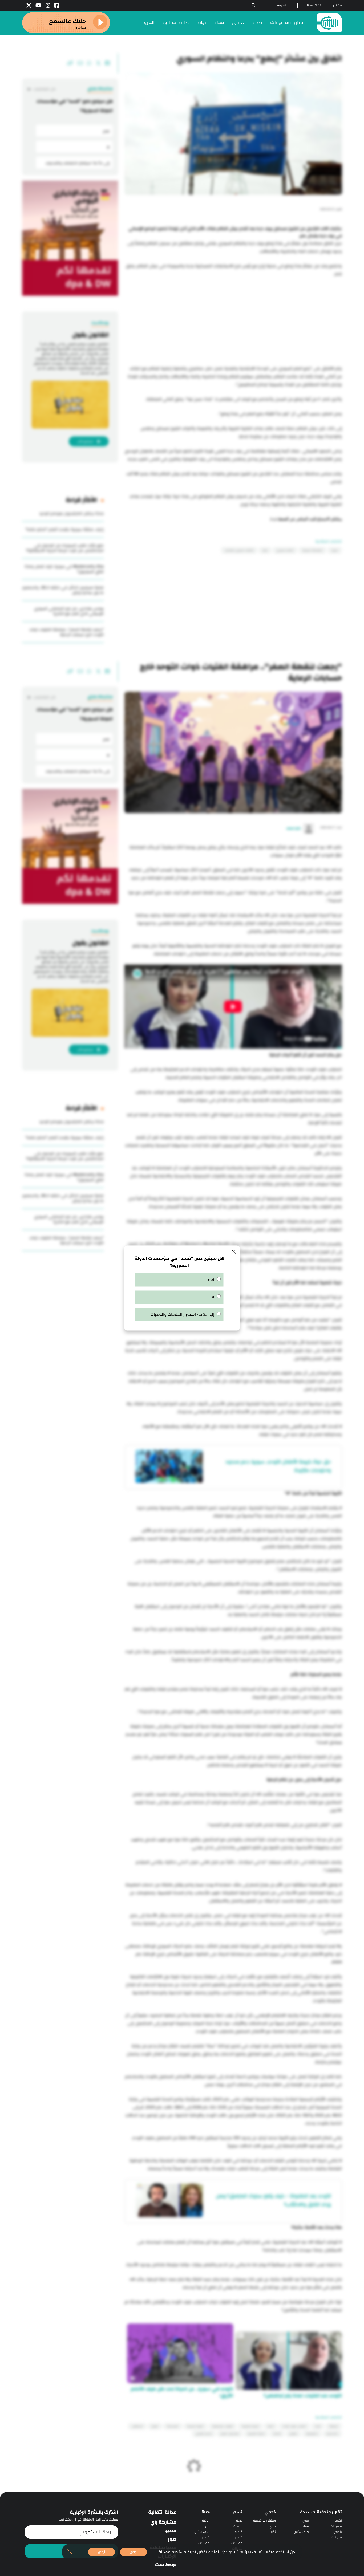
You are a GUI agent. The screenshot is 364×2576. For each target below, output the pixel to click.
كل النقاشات (44, 89)
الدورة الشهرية (250, 2426)
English (282, 5)
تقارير (338, 2521)
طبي (306, 2521)
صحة (257, 23)
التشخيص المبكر (230, 2434)
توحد (318, 2426)
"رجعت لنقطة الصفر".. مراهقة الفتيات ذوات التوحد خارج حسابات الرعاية (66, 632)
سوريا (335, 550)
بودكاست (166, 2565)
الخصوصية (312, 2434)
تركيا (265, 550)
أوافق (134, 2552)
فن (207, 2526)
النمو (271, 2426)
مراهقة (334, 2426)
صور (172, 2539)
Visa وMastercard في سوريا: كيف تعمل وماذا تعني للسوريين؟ (64, 569)
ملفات (238, 2526)
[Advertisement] (233, 322)
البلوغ (155, 2426)
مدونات (337, 2538)
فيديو (239, 2532)
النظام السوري (285, 550)
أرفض (102, 2552)
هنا (274, 519)
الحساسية (332, 2434)
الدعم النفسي (204, 2434)
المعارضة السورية (312, 550)
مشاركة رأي (163, 2522)
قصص (338, 2532)
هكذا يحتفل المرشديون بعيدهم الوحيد (71, 513)
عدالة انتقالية (176, 23)
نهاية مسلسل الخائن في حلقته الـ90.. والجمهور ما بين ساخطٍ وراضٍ (63, 590)
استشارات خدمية (264, 2521)
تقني (272, 2526)
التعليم (293, 2434)
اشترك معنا (315, 5)
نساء (219, 23)
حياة (202, 23)
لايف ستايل (301, 2532)
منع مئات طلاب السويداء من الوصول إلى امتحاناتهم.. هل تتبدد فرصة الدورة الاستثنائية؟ (65, 548)
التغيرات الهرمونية (223, 2426)
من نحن (337, 5)
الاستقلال (137, 2426)
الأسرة (277, 2434)
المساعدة (173, 2426)
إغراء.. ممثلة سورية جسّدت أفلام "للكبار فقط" (64, 529)
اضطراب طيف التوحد (294, 2426)
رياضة (206, 2521)
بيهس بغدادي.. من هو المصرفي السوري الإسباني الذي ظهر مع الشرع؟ (69, 611)
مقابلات (237, 2543)
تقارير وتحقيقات (287, 23)
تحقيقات (336, 2526)
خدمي (238, 23)
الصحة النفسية (256, 2434)
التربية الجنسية (195, 2426)
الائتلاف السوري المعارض (239, 550)
